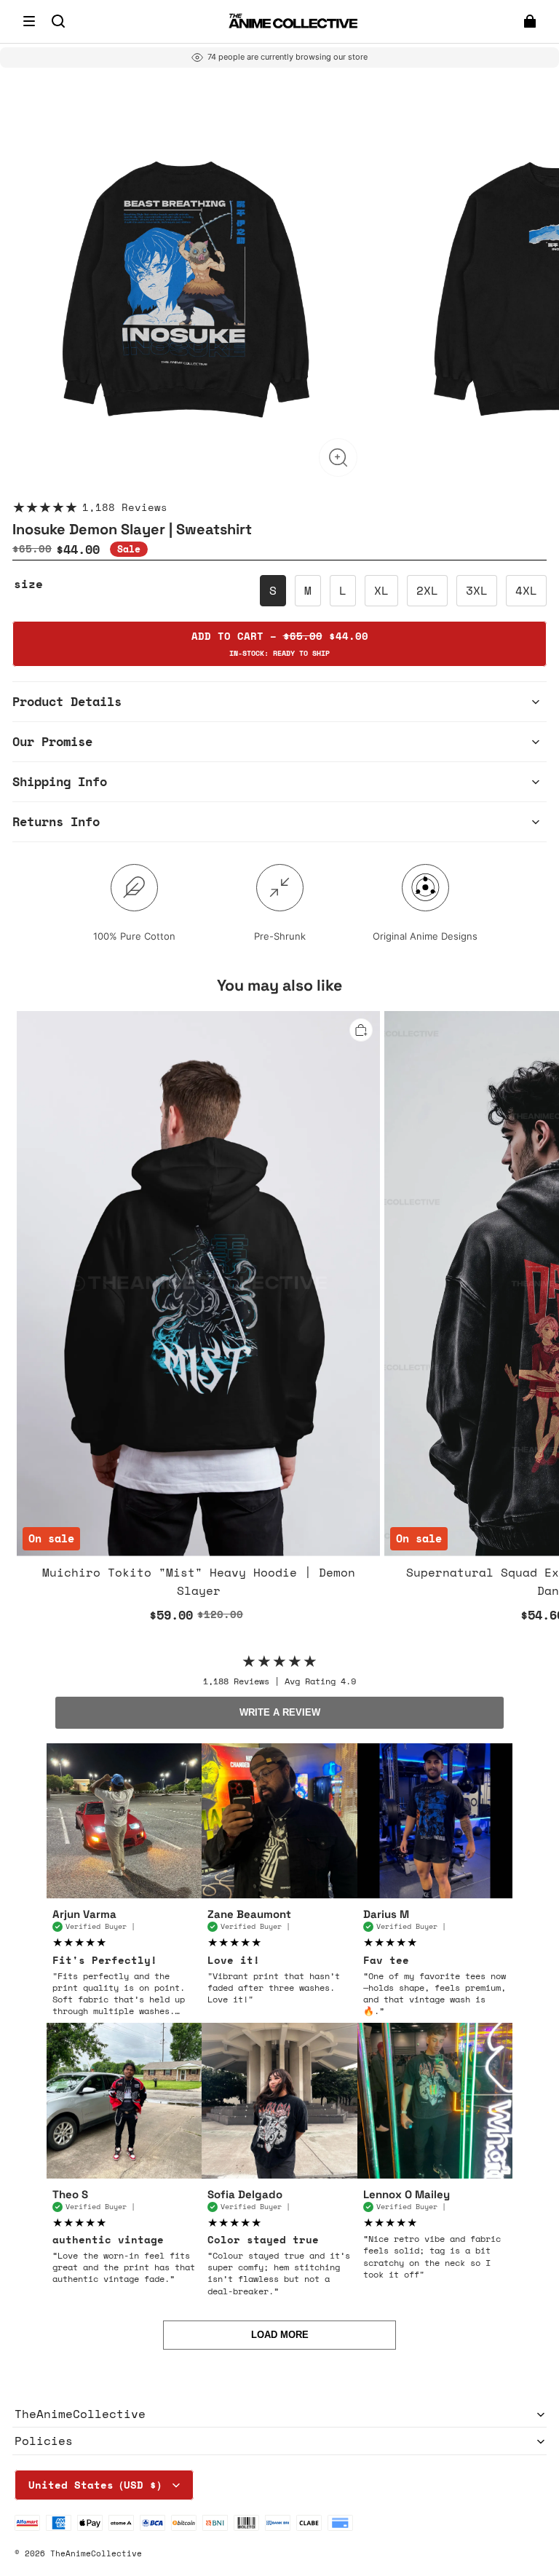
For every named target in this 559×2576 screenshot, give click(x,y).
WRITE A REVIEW (280, 1712)
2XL (427, 590)
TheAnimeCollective (96, 2553)
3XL (477, 590)
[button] (29, 21)
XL (381, 590)
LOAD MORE (280, 2335)
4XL (526, 590)
